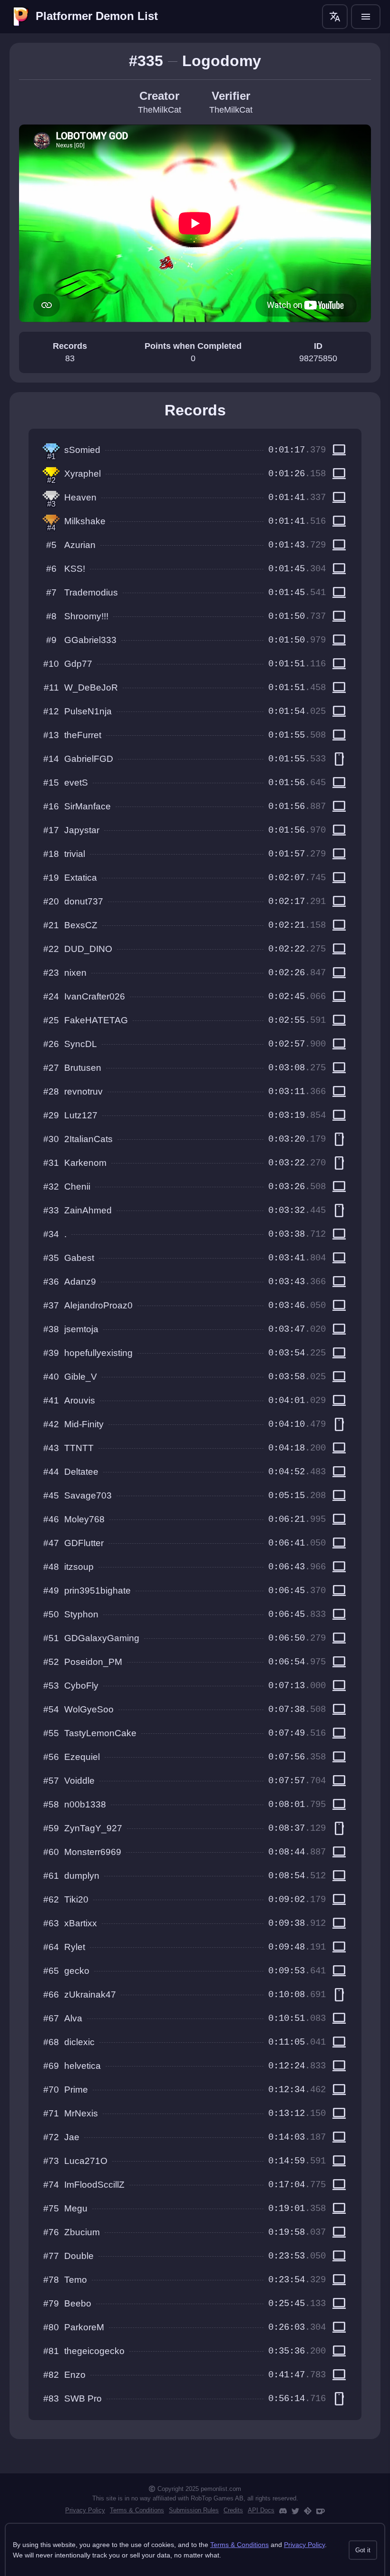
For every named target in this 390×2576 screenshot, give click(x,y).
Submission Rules (194, 2510)
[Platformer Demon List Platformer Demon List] (21, 17)
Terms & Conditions (137, 2510)
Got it (363, 2550)
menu (366, 17)
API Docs (261, 2510)
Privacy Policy (85, 2510)
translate (335, 17)
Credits (233, 2510)
